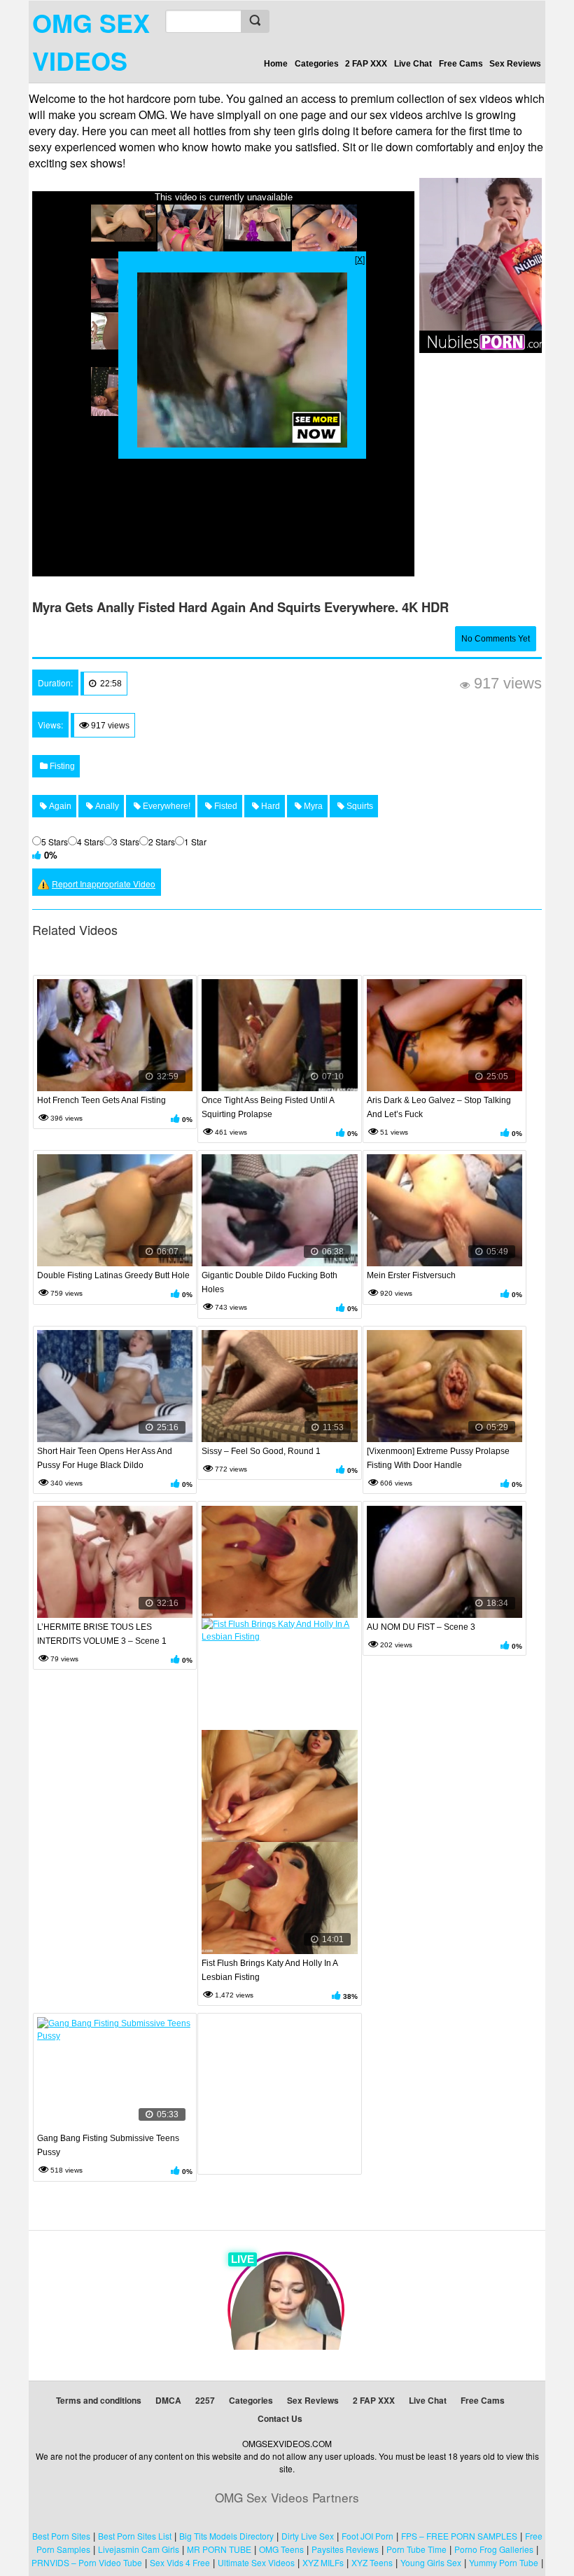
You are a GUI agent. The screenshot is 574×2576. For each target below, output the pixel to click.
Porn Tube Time (416, 2549)
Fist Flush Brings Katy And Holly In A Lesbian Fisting (269, 1970)
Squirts (359, 806)
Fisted (225, 806)
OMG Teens (281, 2549)
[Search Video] (255, 21)
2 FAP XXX (366, 64)
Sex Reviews (515, 64)
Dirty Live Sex (308, 2536)
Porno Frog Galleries (494, 2549)
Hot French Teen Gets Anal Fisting (101, 1100)
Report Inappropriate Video (104, 884)
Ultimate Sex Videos (256, 2562)
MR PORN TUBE (219, 2549)
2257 (205, 2400)
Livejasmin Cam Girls (139, 2549)
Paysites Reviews (345, 2549)
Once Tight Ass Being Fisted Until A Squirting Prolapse (268, 1107)
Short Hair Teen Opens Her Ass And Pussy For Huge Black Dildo (105, 1458)
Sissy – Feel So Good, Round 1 (261, 1451)
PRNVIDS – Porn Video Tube (87, 2562)
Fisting (61, 766)
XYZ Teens (372, 2562)
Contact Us (280, 2418)
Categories (317, 64)
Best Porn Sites (61, 2536)
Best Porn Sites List (135, 2536)
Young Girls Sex (431, 2562)
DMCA (168, 2400)
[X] (360, 259)
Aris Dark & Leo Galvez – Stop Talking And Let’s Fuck (439, 1107)
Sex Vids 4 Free (180, 2562)
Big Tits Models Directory (226, 2536)
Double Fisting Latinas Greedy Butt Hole (113, 1275)
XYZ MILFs (323, 2562)
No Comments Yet (496, 639)
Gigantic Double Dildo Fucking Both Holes (269, 1282)
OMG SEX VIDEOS (91, 41)
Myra (312, 806)
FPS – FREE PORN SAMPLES (459, 2536)
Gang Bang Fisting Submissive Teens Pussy (108, 2145)
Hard (269, 806)
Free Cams (461, 64)
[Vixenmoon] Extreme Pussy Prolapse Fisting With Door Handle (438, 1458)
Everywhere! (166, 806)
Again (59, 806)
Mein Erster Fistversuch (411, 1275)
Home (276, 64)
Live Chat (413, 64)
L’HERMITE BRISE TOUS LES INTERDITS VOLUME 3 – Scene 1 (102, 1634)
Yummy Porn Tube (504, 2562)
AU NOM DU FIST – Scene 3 (421, 1627)
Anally (106, 806)
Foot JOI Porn (367, 2536)
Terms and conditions (99, 2400)
